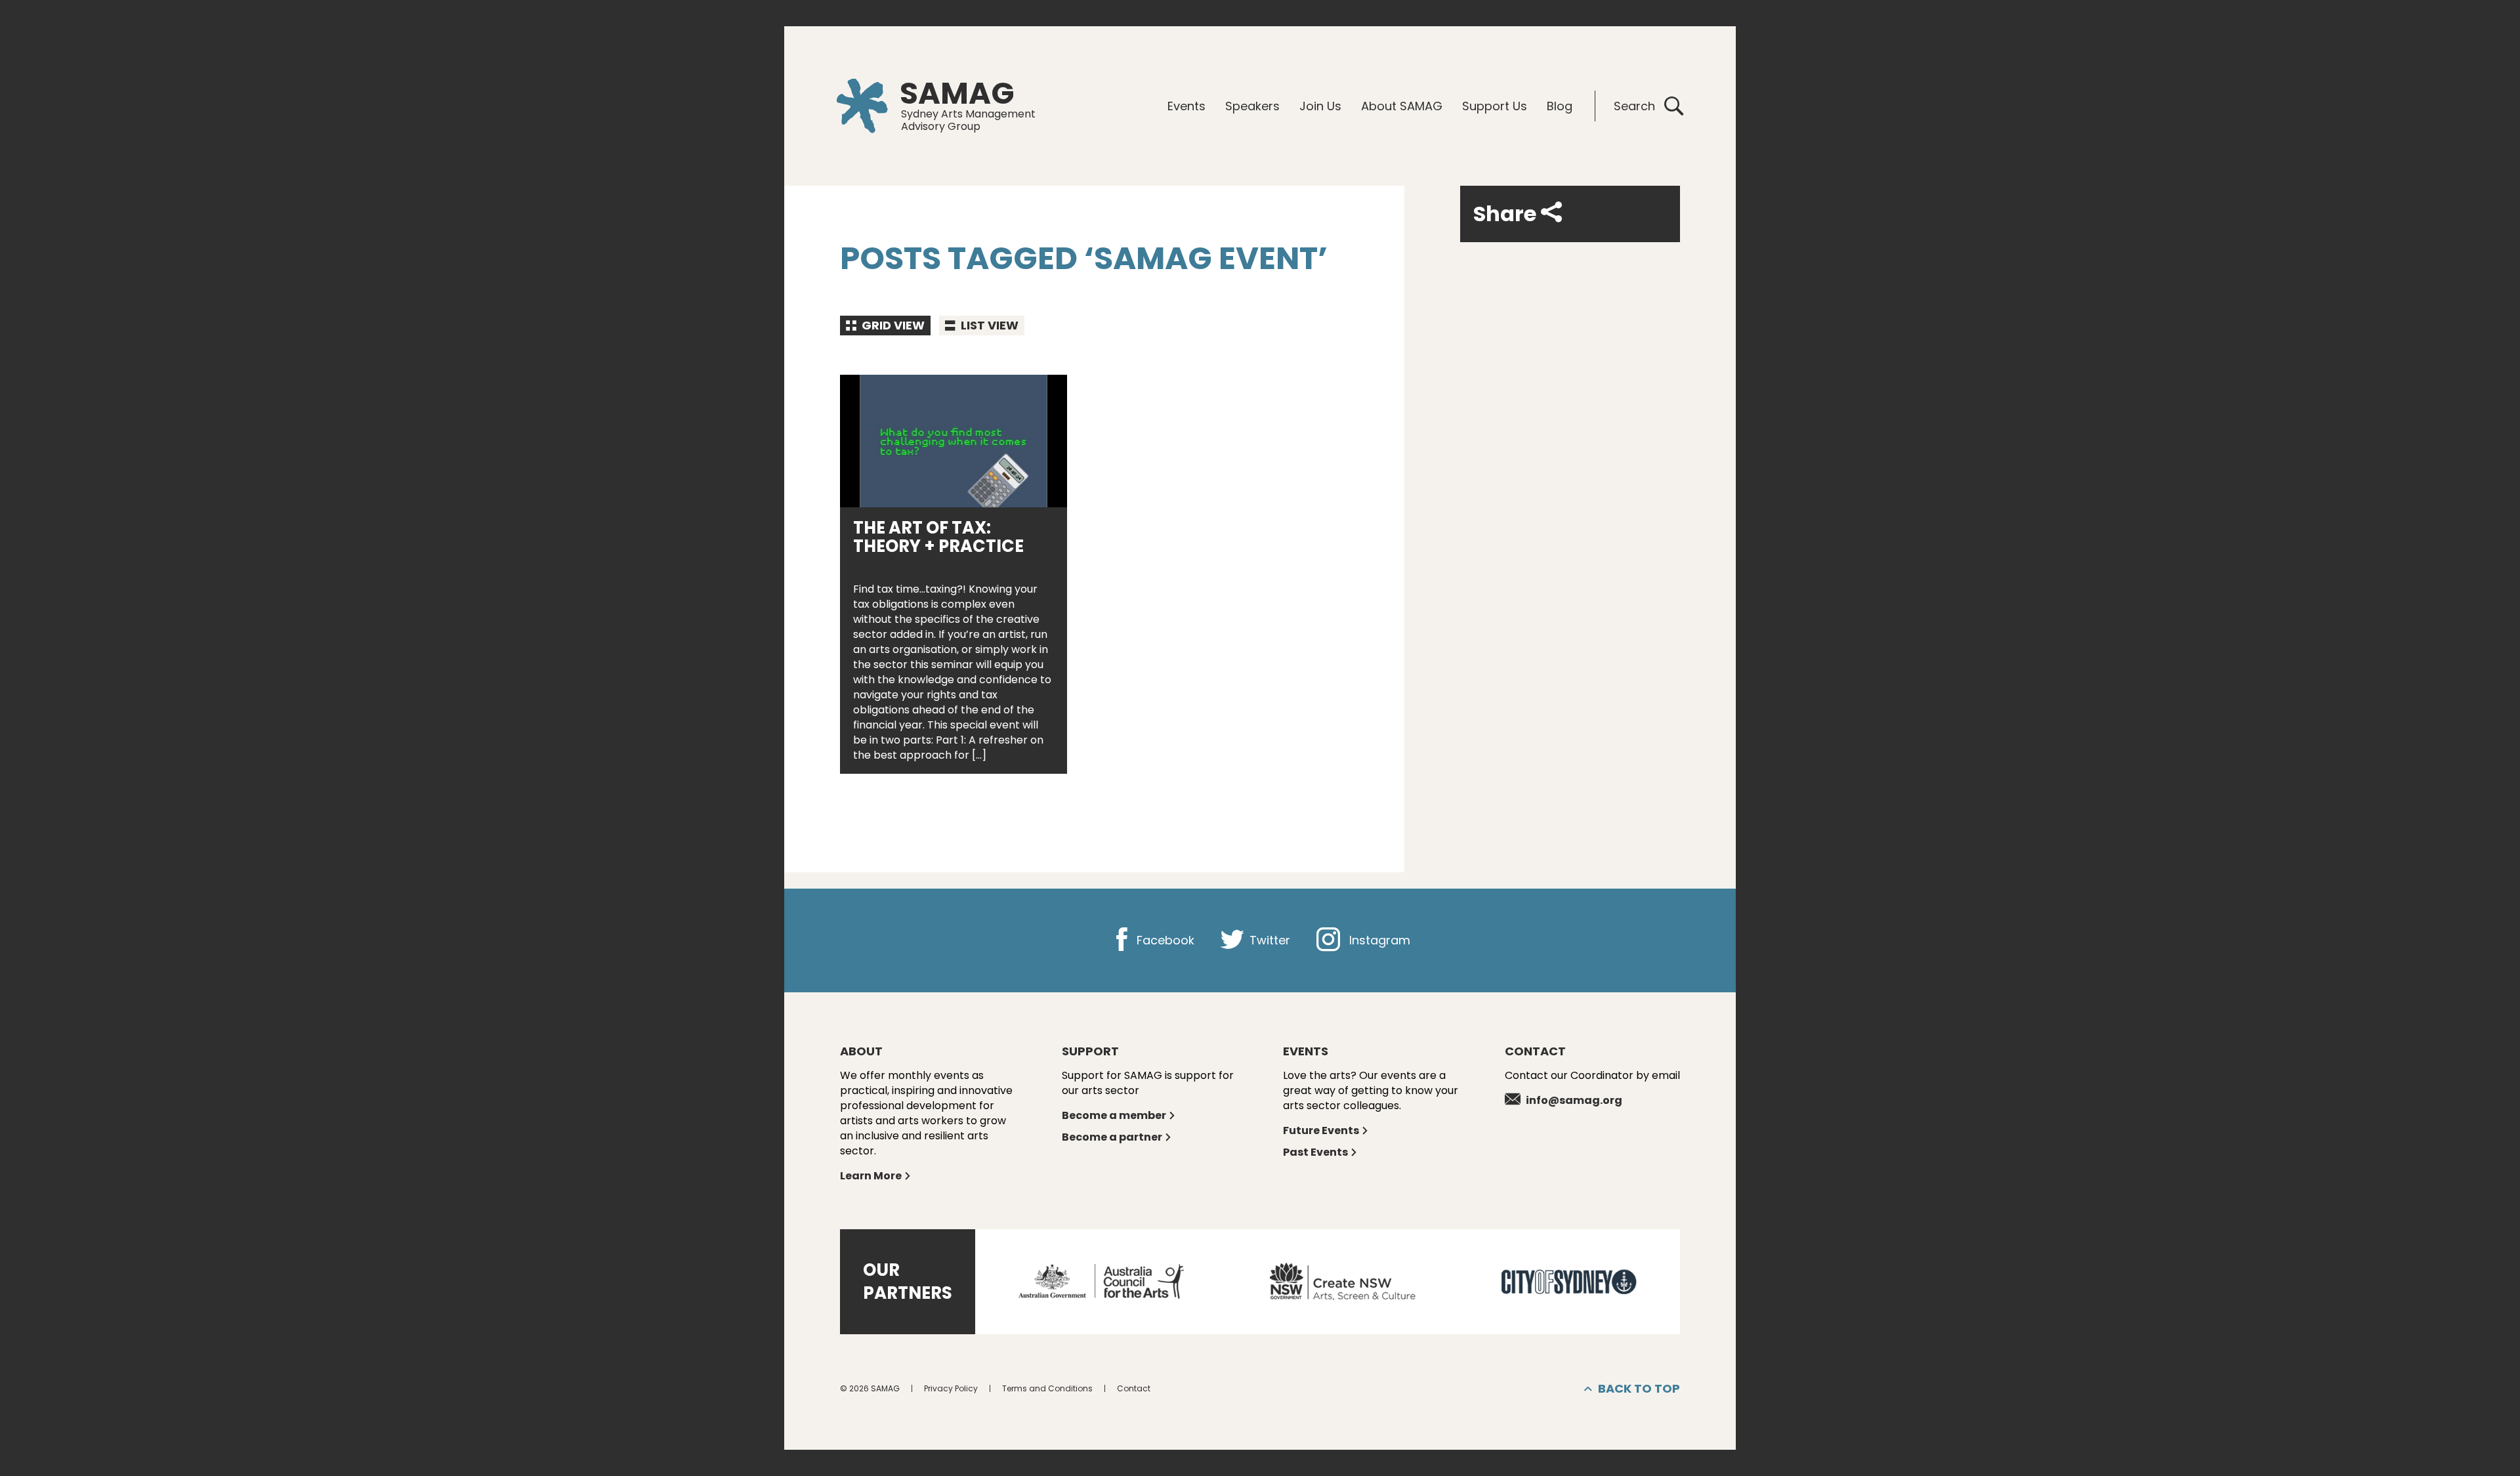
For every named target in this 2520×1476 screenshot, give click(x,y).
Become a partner (1112, 1137)
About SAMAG (1402, 106)
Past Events (1315, 1152)
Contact (1134, 1388)
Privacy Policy (951, 1388)
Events (1186, 106)
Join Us (1320, 106)
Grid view (892, 325)
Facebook (1164, 940)
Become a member (1114, 1115)
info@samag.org (1574, 1100)
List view (988, 325)
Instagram (1378, 940)
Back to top (1639, 1388)
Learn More (871, 1176)
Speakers (1252, 106)
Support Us (1495, 106)
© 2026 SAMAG (870, 1388)
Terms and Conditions (1047, 1388)
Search (1634, 106)
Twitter (1268, 940)
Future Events (1321, 1130)
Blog (1560, 106)
